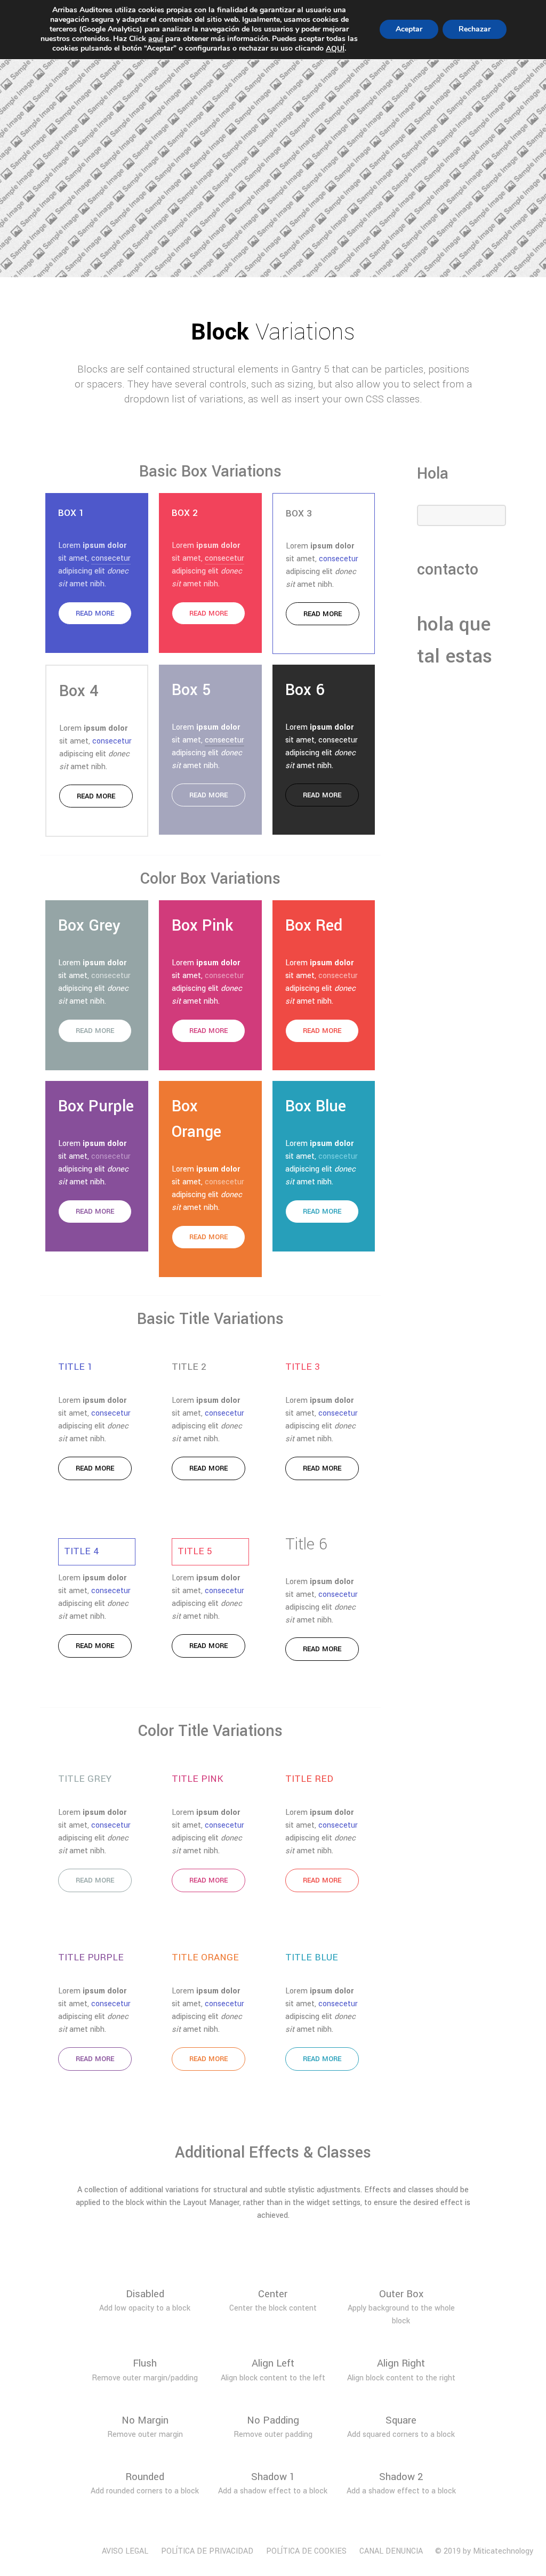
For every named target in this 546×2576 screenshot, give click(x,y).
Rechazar (475, 29)
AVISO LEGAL (125, 2551)
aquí (156, 39)
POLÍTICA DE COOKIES (306, 2551)
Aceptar (409, 29)
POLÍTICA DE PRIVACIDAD (207, 2551)
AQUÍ (335, 49)
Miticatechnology (503, 2551)
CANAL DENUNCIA (391, 2551)
